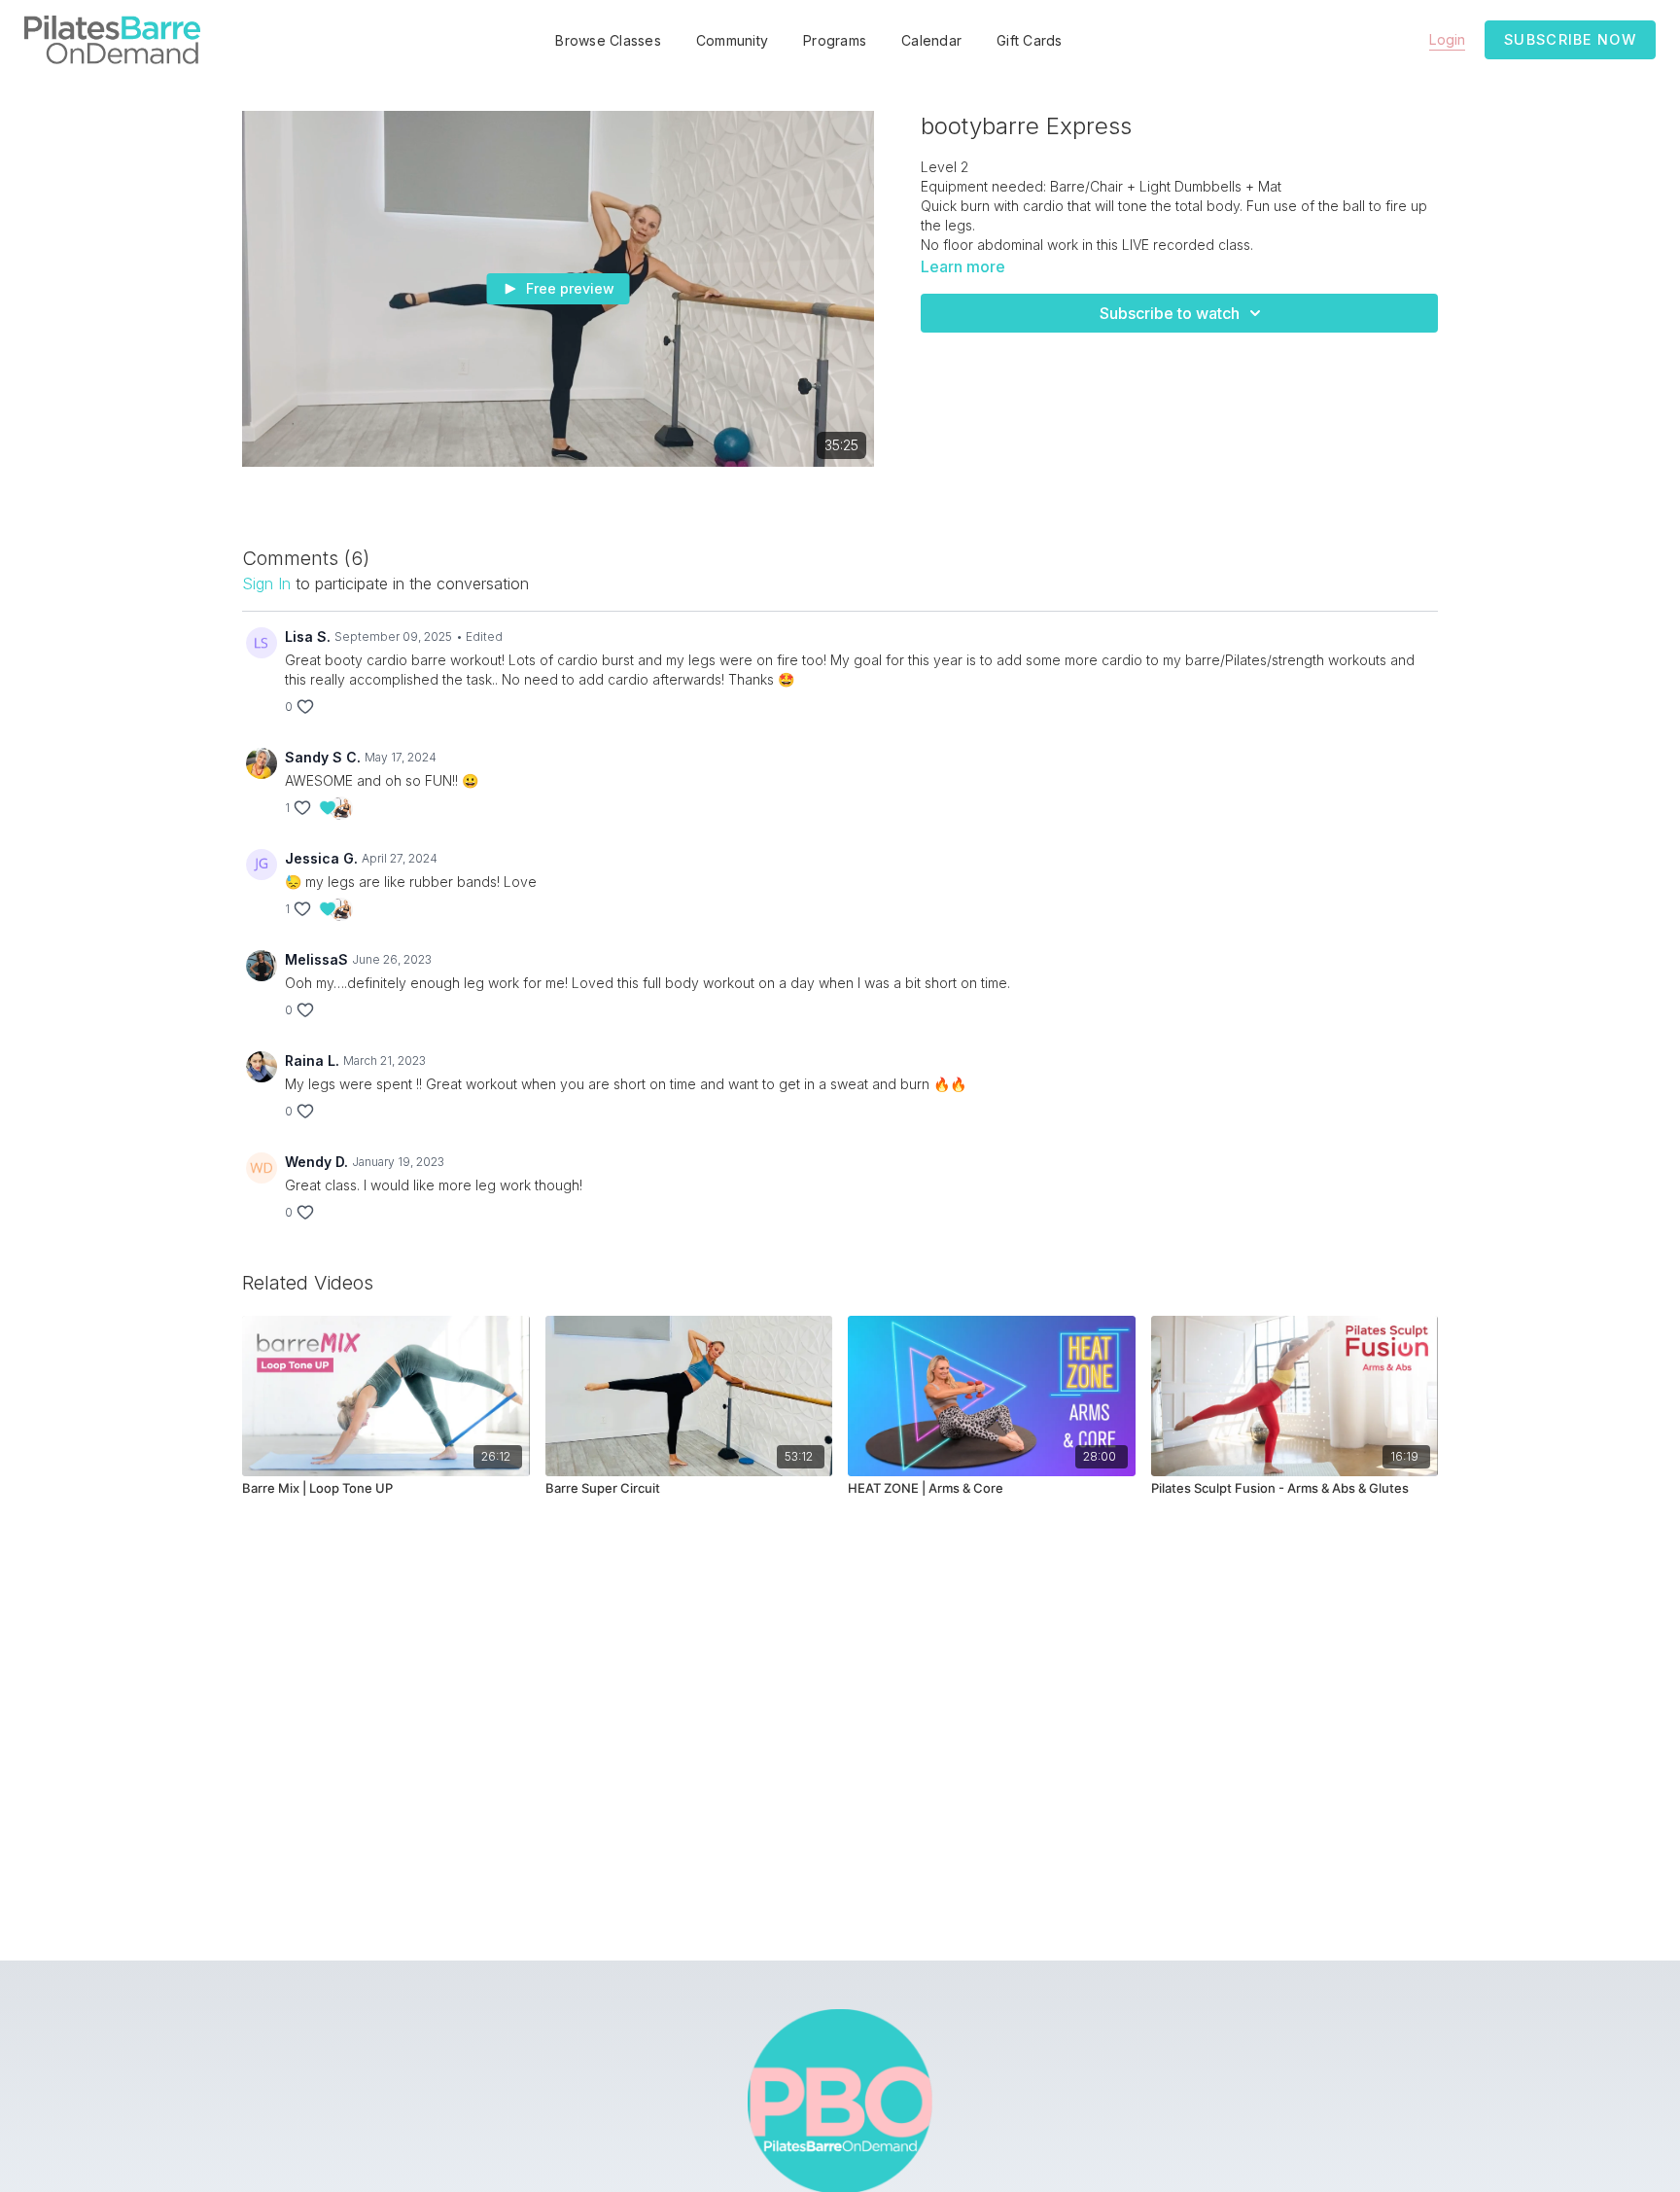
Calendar (931, 40)
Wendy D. (316, 1162)
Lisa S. (308, 636)
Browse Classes (608, 40)
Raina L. (312, 1061)
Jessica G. (321, 858)
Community (732, 40)
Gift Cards (1030, 40)
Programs (835, 40)
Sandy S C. (323, 757)
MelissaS (316, 959)
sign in (266, 583)
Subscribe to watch (1170, 313)
